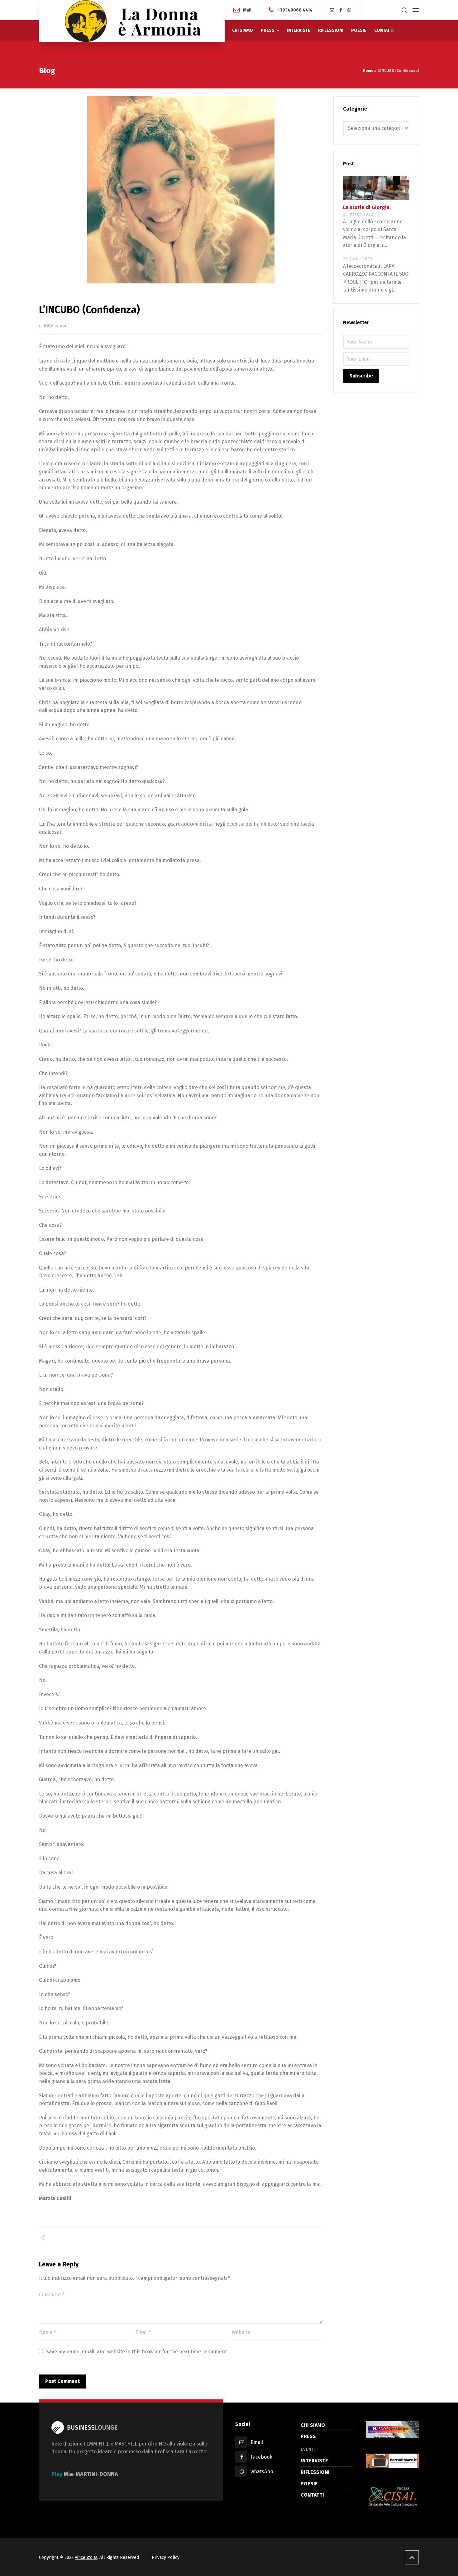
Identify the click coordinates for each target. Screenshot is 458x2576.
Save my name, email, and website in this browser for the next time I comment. (137, 2352)
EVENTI (308, 2449)
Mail (247, 10)
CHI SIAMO (313, 2425)
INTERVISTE (314, 2461)
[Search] (404, 10)
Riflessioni (55, 326)
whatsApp (262, 2472)
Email (257, 2442)
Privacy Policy (166, 2557)
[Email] (332, 10)
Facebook (261, 2457)
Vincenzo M (86, 2557)
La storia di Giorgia (366, 207)
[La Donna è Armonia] (132, 21)
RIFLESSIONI (315, 2472)
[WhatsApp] (350, 10)
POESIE (309, 2484)
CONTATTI (312, 2495)
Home (368, 71)
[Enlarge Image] (181, 190)
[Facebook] (341, 10)
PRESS (308, 2436)
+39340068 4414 (295, 10)
